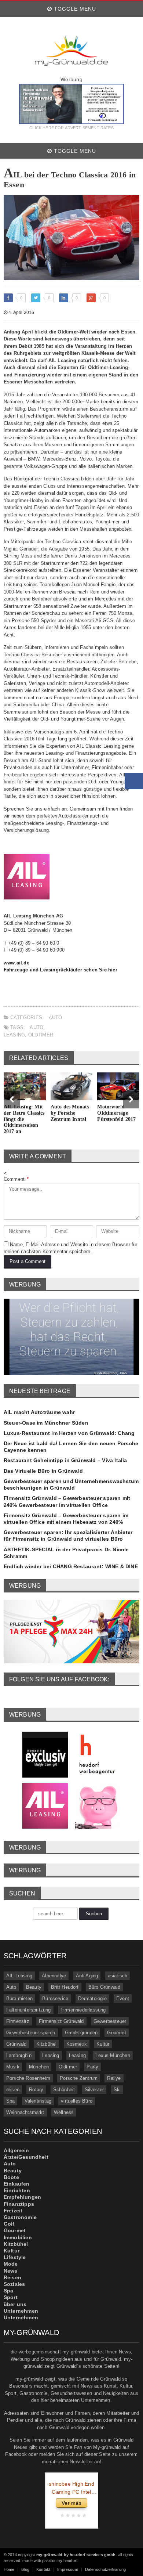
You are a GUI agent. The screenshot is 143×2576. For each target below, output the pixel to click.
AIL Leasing (19, 1976)
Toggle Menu (74, 9)
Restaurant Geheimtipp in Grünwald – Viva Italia (65, 1460)
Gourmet (116, 2033)
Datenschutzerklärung (105, 2569)
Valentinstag (38, 2101)
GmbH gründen (81, 2033)
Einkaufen (17, 2184)
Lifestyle (15, 2257)
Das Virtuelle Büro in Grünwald (43, 1471)
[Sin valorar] (83, 2516)
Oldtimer (41, 1035)
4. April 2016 (21, 313)
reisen (13, 2090)
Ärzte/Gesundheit (26, 2157)
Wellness (64, 2112)
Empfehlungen (23, 2197)
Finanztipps (19, 2204)
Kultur (103, 2044)
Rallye (114, 2078)
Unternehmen (21, 2311)
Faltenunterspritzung (29, 2010)
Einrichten (17, 2190)
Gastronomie (20, 2217)
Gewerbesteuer (110, 2021)
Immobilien (18, 2237)
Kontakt (43, 2569)
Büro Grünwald (104, 1987)
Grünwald (16, 2044)
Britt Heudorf (65, 1987)
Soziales (14, 2284)
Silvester (94, 2090)
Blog (25, 2569)
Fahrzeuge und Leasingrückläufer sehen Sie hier (60, 970)
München (39, 2067)
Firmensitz (18, 2021)
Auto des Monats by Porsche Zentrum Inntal (70, 1113)
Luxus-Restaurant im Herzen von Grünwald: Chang (69, 1433)
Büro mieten (19, 1998)
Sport (11, 2297)
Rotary (36, 2090)
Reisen (12, 2277)
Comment (16, 1179)
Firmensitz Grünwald (61, 2021)
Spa (11, 2101)
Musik (13, 2067)
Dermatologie (92, 1998)
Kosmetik (77, 2044)
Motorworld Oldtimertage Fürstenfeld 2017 (116, 1113)
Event (123, 1998)
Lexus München (113, 2055)
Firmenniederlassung (83, 2010)
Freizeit (13, 2211)
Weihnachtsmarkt (25, 2112)
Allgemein (16, 2150)
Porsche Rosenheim (28, 2078)
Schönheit (64, 2090)
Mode (11, 2264)
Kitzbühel (47, 2044)
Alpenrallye (54, 1976)
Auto (56, 1018)
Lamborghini (19, 2055)
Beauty (34, 1987)
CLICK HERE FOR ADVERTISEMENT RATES (71, 128)
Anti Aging (87, 1976)
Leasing (14, 1035)
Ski (117, 2090)
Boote (11, 2177)
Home (9, 2569)
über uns (15, 2304)
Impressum (68, 2569)
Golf (9, 2224)
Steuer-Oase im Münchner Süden (46, 1423)
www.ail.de (16, 963)
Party (92, 2067)
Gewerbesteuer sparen (31, 2033)
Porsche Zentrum (79, 2078)
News (11, 2271)
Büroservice (55, 1998)
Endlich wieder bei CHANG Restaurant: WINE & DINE (71, 1566)
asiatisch (118, 1976)
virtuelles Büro (77, 2101)
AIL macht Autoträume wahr (39, 1412)
